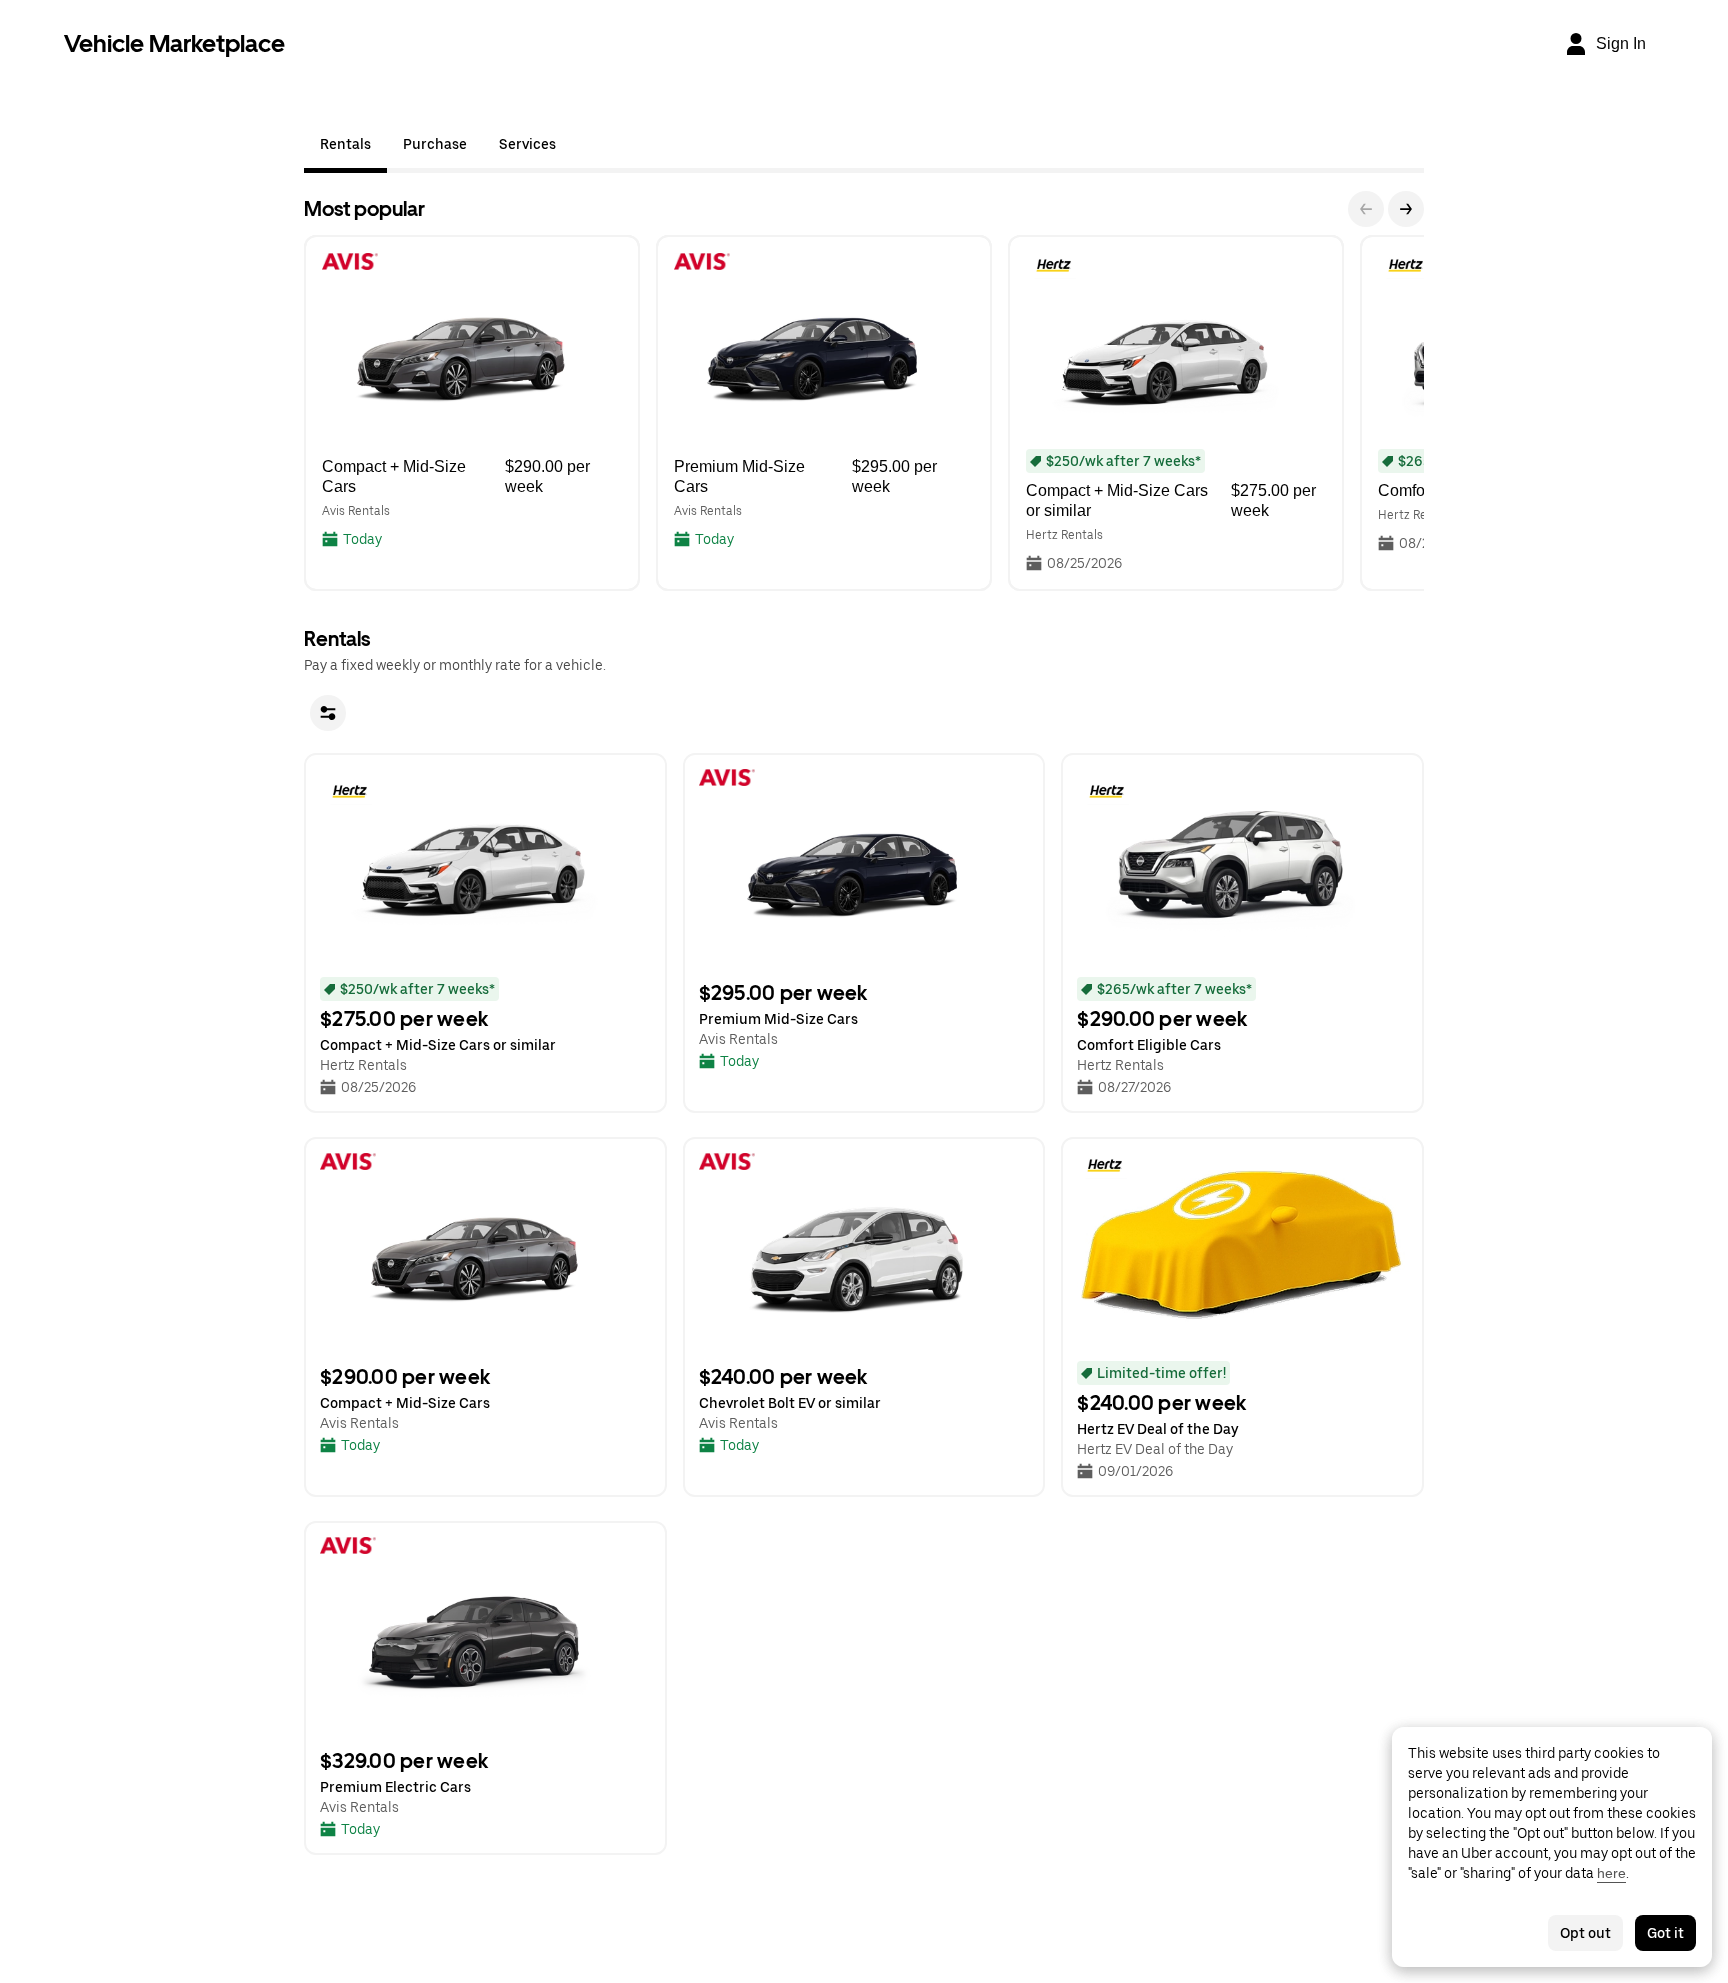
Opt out (1585, 1933)
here (1611, 1873)
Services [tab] (527, 144)
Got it (1665, 1933)
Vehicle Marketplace (174, 43)
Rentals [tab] (345, 144)
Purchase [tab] (435, 144)
